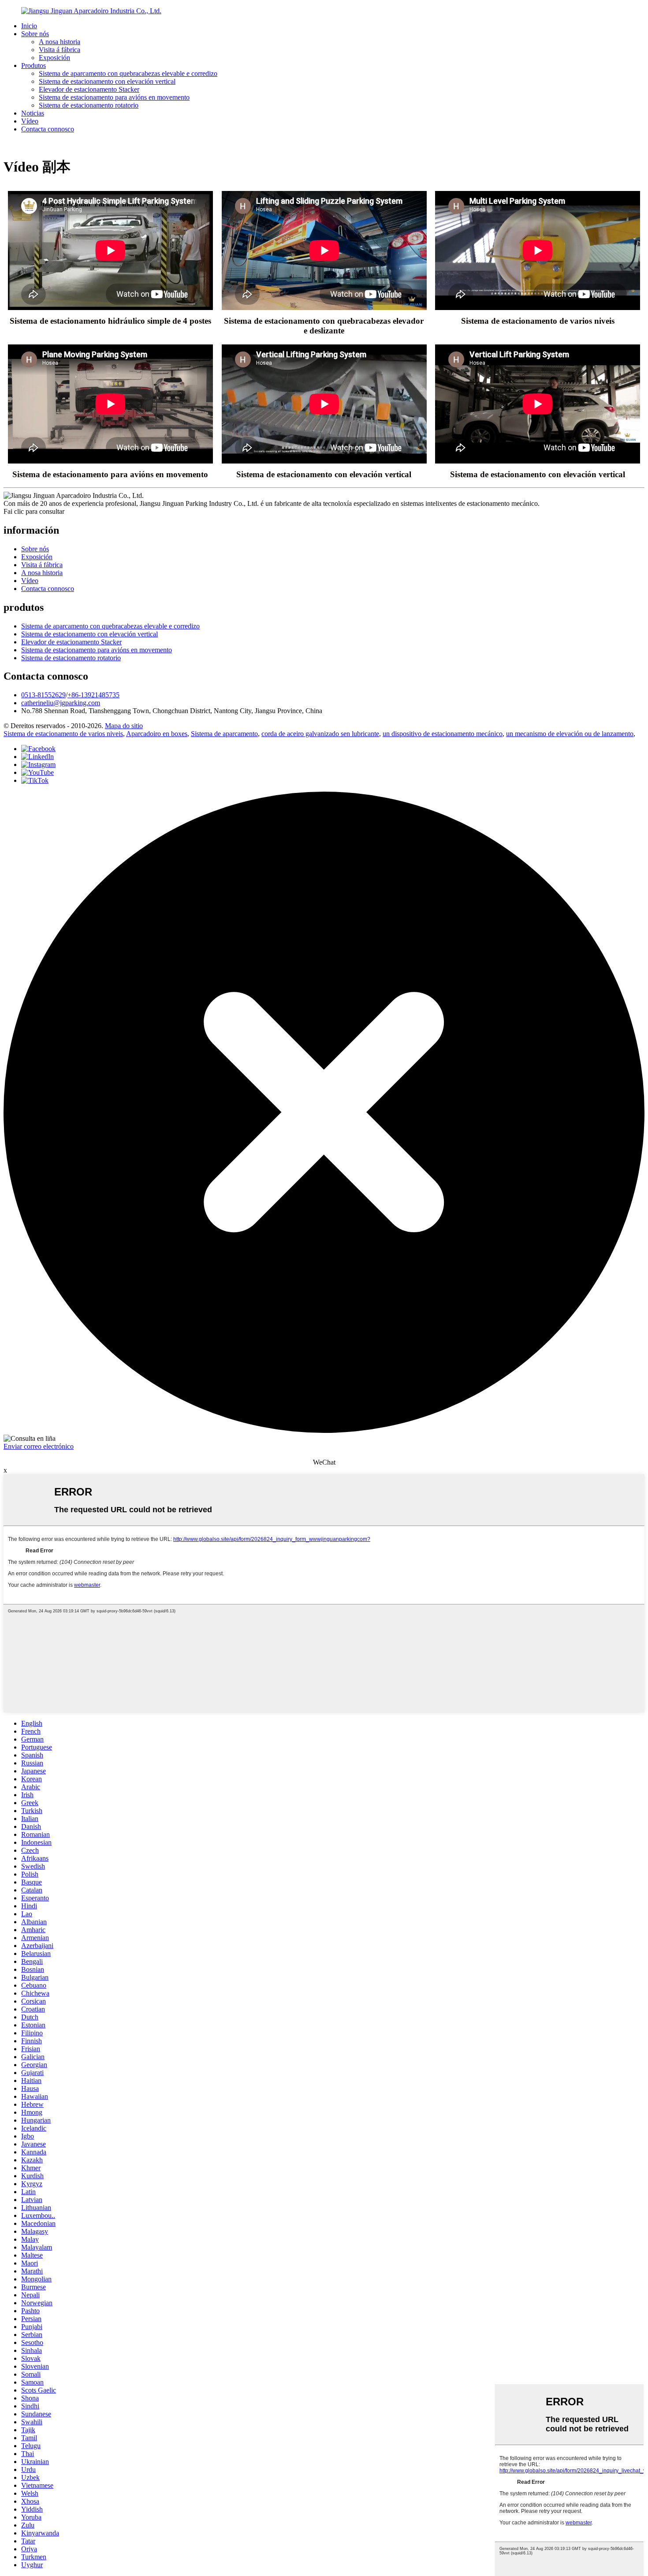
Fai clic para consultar (34, 511)
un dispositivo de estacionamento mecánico (443, 734)
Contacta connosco (48, 129)
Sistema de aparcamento (224, 734)
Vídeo (30, 121)
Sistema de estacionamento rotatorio (89, 105)
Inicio (29, 26)
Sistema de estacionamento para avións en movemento (114, 97)
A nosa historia (60, 42)
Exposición (54, 58)
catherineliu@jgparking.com (61, 703)
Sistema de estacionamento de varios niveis (63, 734)
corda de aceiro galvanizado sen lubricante (320, 734)
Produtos (34, 65)
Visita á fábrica (60, 50)
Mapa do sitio (124, 726)
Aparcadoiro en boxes (157, 734)
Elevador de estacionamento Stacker (89, 89)
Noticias (33, 113)
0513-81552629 (43, 695)
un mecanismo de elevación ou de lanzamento (570, 734)
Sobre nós (35, 34)
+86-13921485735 (93, 695)
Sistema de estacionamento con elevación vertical (107, 81)
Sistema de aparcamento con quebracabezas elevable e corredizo (128, 73)
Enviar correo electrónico (39, 1446)
